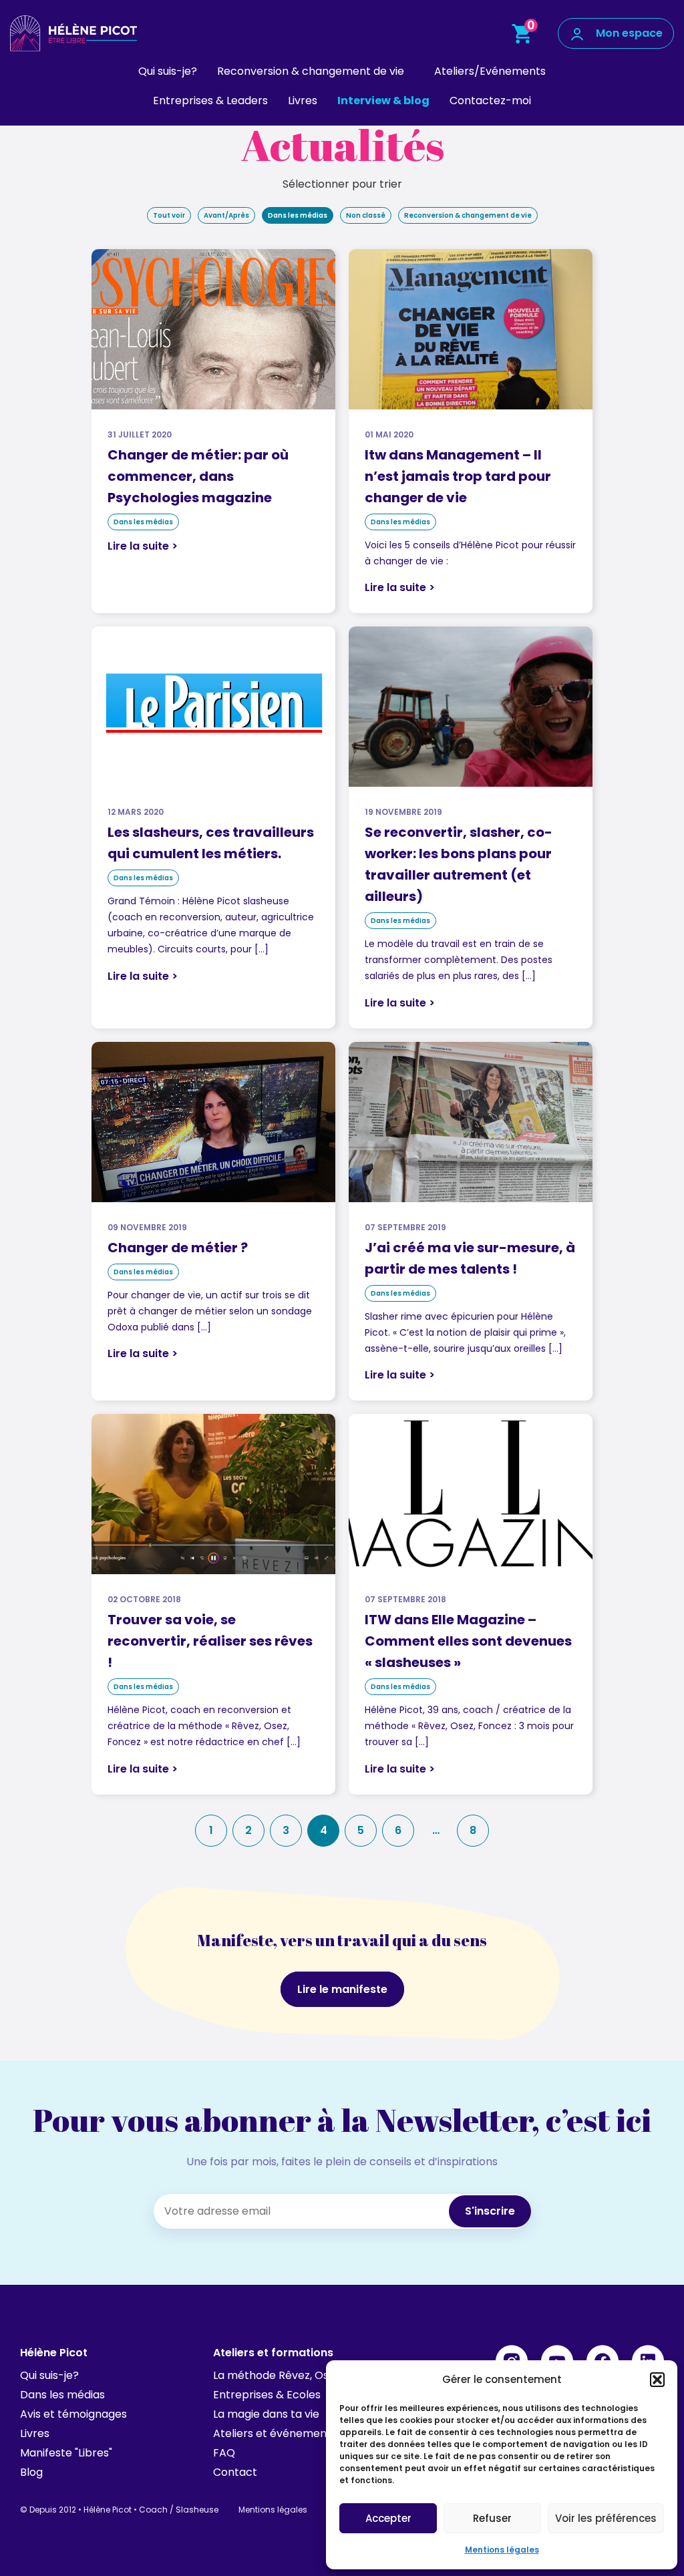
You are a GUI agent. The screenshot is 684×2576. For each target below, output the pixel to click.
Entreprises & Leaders (210, 101)
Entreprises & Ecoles (267, 2395)
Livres (303, 101)
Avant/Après (226, 215)
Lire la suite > (143, 546)
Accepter (388, 2518)
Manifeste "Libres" (66, 2453)
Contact (235, 2472)
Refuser (492, 2518)
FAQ (224, 2453)
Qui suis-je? (168, 71)
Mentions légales (502, 2550)
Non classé (366, 215)
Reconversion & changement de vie (311, 71)
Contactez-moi (490, 101)
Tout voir (169, 215)
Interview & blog (383, 101)
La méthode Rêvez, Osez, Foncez (298, 2375)
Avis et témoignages (73, 2414)
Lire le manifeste (342, 1989)
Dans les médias (298, 215)
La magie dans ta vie (266, 2414)
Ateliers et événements (275, 2433)
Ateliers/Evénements (490, 71)
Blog (31, 2472)
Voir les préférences (606, 2518)
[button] (657, 2380)
